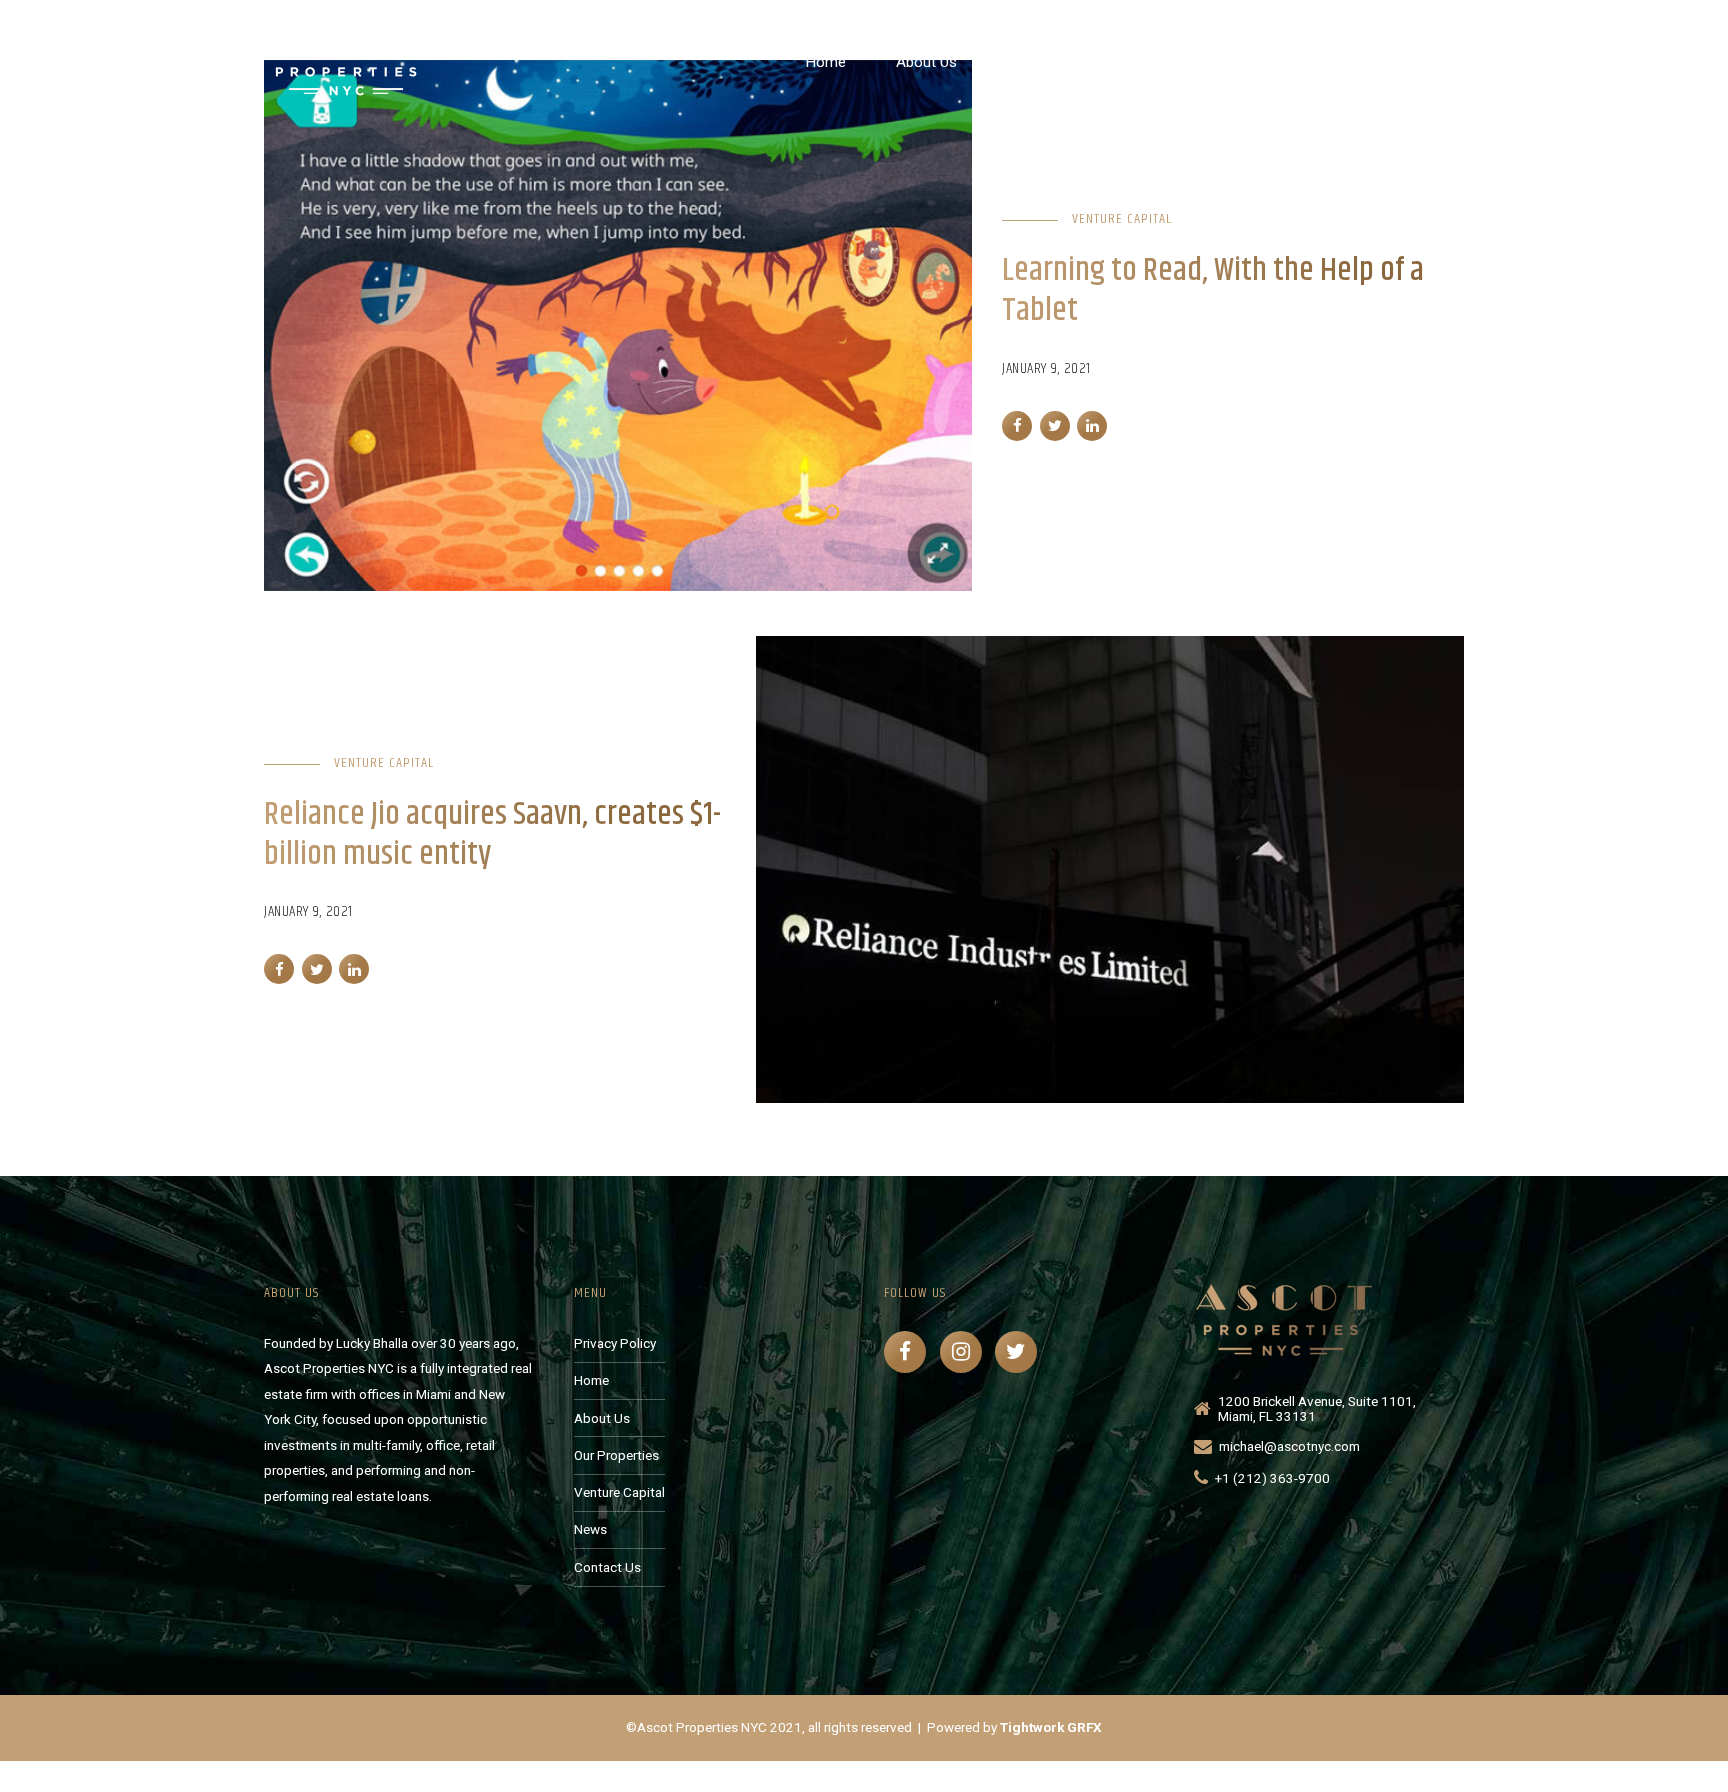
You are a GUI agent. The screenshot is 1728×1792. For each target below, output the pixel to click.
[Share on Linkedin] (1092, 426)
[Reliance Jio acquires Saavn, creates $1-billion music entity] (1110, 869)
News (1321, 62)
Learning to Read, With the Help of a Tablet (1213, 290)
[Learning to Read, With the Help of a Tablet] (618, 325)
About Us (926, 62)
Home (826, 62)
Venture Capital (1202, 62)
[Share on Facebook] (1017, 426)
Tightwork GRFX (1051, 1727)
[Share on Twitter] (1055, 426)
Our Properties (1054, 62)
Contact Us (1427, 62)
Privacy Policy (615, 1343)
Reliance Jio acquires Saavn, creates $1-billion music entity (492, 834)
